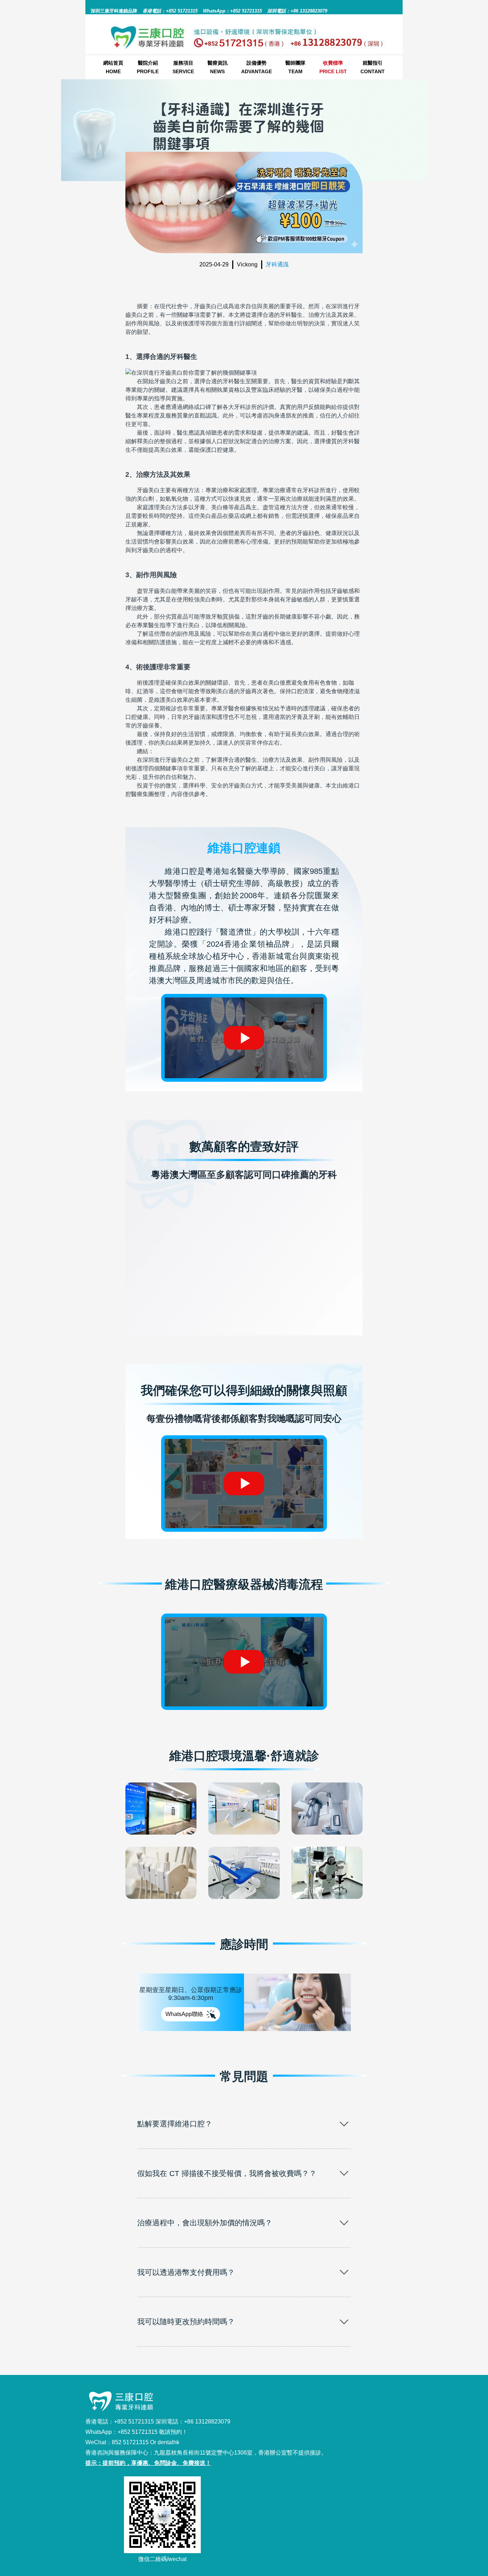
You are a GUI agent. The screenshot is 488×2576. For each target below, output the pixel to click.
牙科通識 (277, 264)
